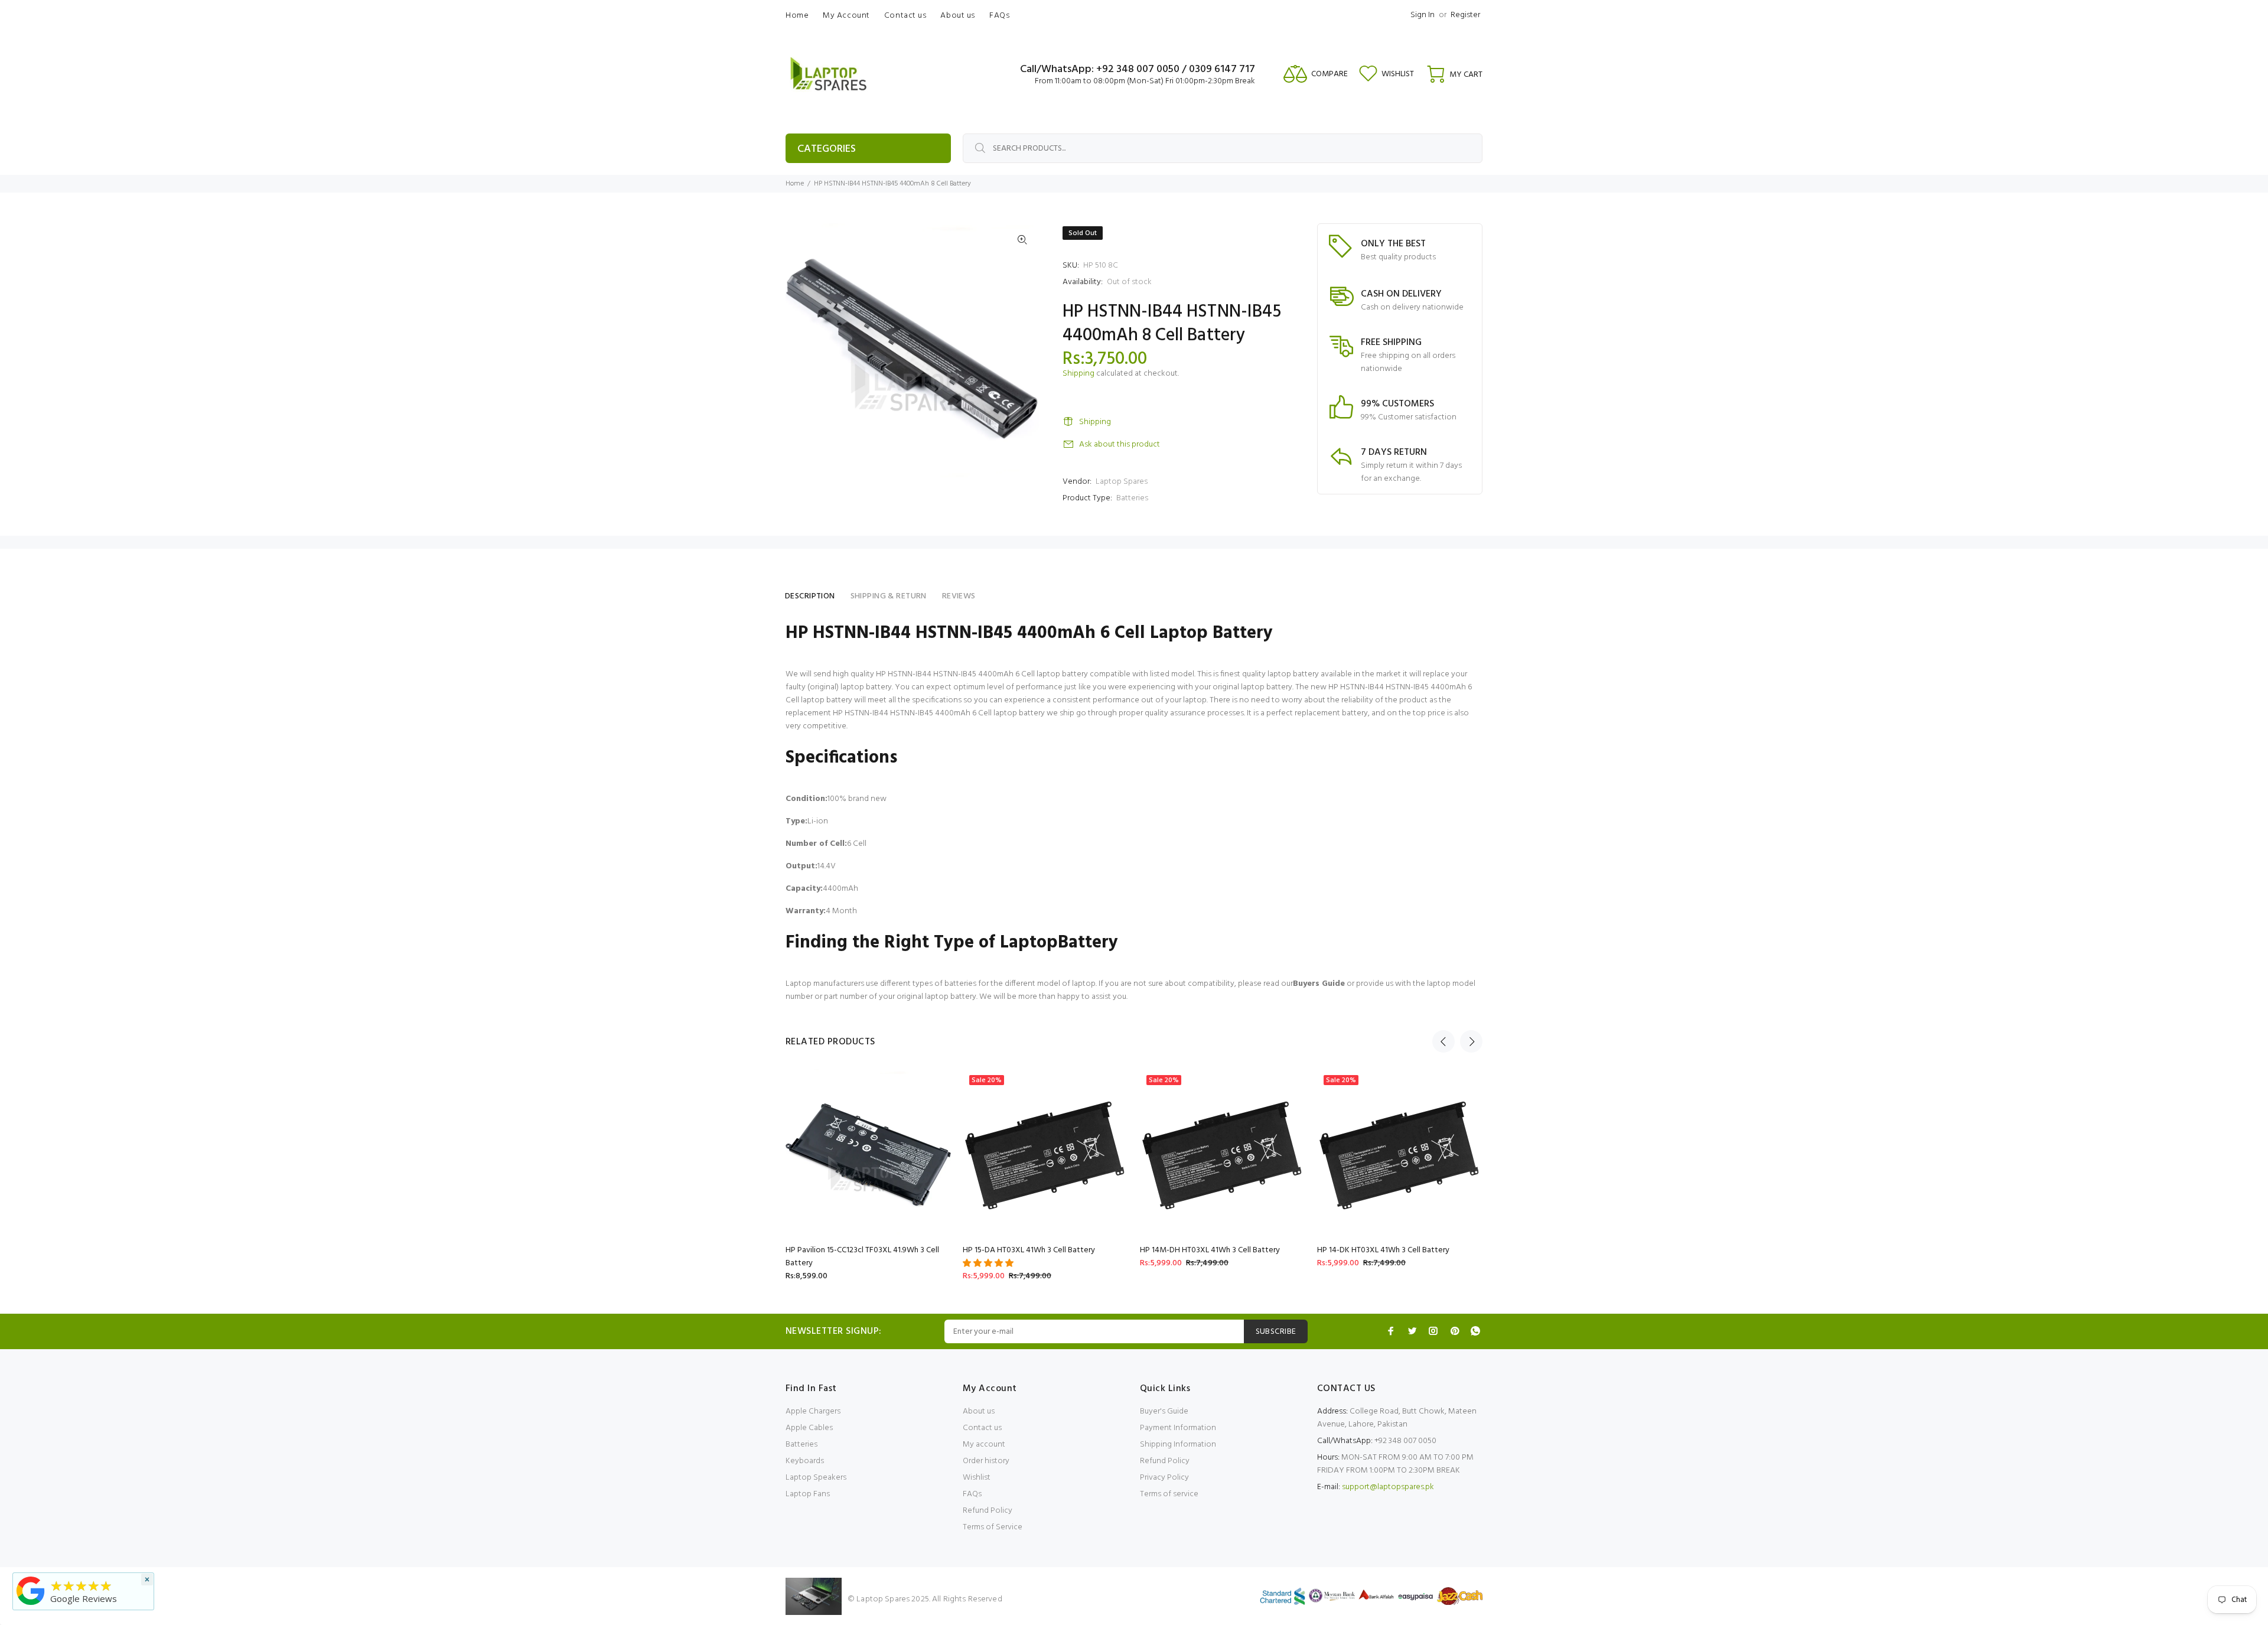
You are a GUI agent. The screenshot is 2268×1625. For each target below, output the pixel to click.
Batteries (1132, 498)
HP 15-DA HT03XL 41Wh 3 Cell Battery (1029, 1250)
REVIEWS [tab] (959, 596)
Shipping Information (1178, 1445)
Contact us (982, 1428)
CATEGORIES (827, 149)
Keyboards (805, 1461)
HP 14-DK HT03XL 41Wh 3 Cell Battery (1383, 1250)
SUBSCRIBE (1276, 1332)
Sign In (1423, 15)
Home (795, 184)
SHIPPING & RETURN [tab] (889, 596)
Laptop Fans (808, 1494)
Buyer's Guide (1164, 1411)
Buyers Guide (1319, 984)
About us (979, 1411)
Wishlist (977, 1478)
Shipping (1078, 374)
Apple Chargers (813, 1411)
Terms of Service (993, 1527)
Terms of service (1169, 1494)
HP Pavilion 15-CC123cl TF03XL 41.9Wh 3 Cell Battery (862, 1257)
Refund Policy (988, 1511)
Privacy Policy (1164, 1478)
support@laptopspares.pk (1388, 1487)
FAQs (972, 1494)
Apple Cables (809, 1428)
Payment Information (1178, 1428)
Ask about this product (1120, 444)
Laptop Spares (1122, 482)
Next (1471, 1041)
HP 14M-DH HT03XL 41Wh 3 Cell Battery (1210, 1250)
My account (984, 1445)
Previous (1443, 1041)
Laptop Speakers (816, 1478)
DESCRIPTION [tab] (810, 596)
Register (1465, 15)
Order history (986, 1461)
